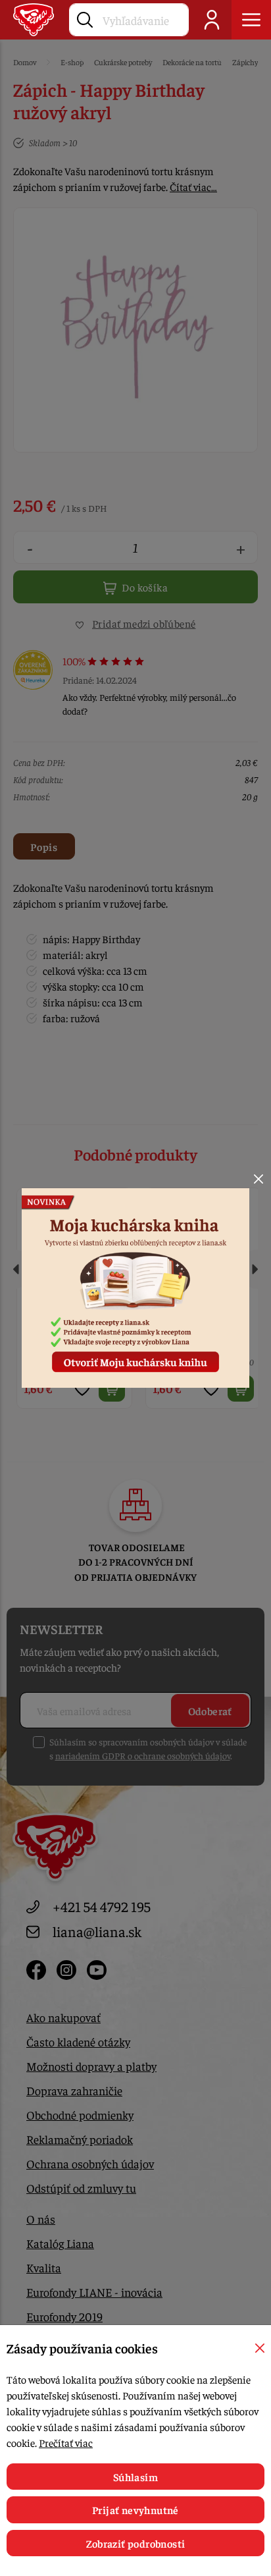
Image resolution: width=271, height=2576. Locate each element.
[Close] (259, 1179)
